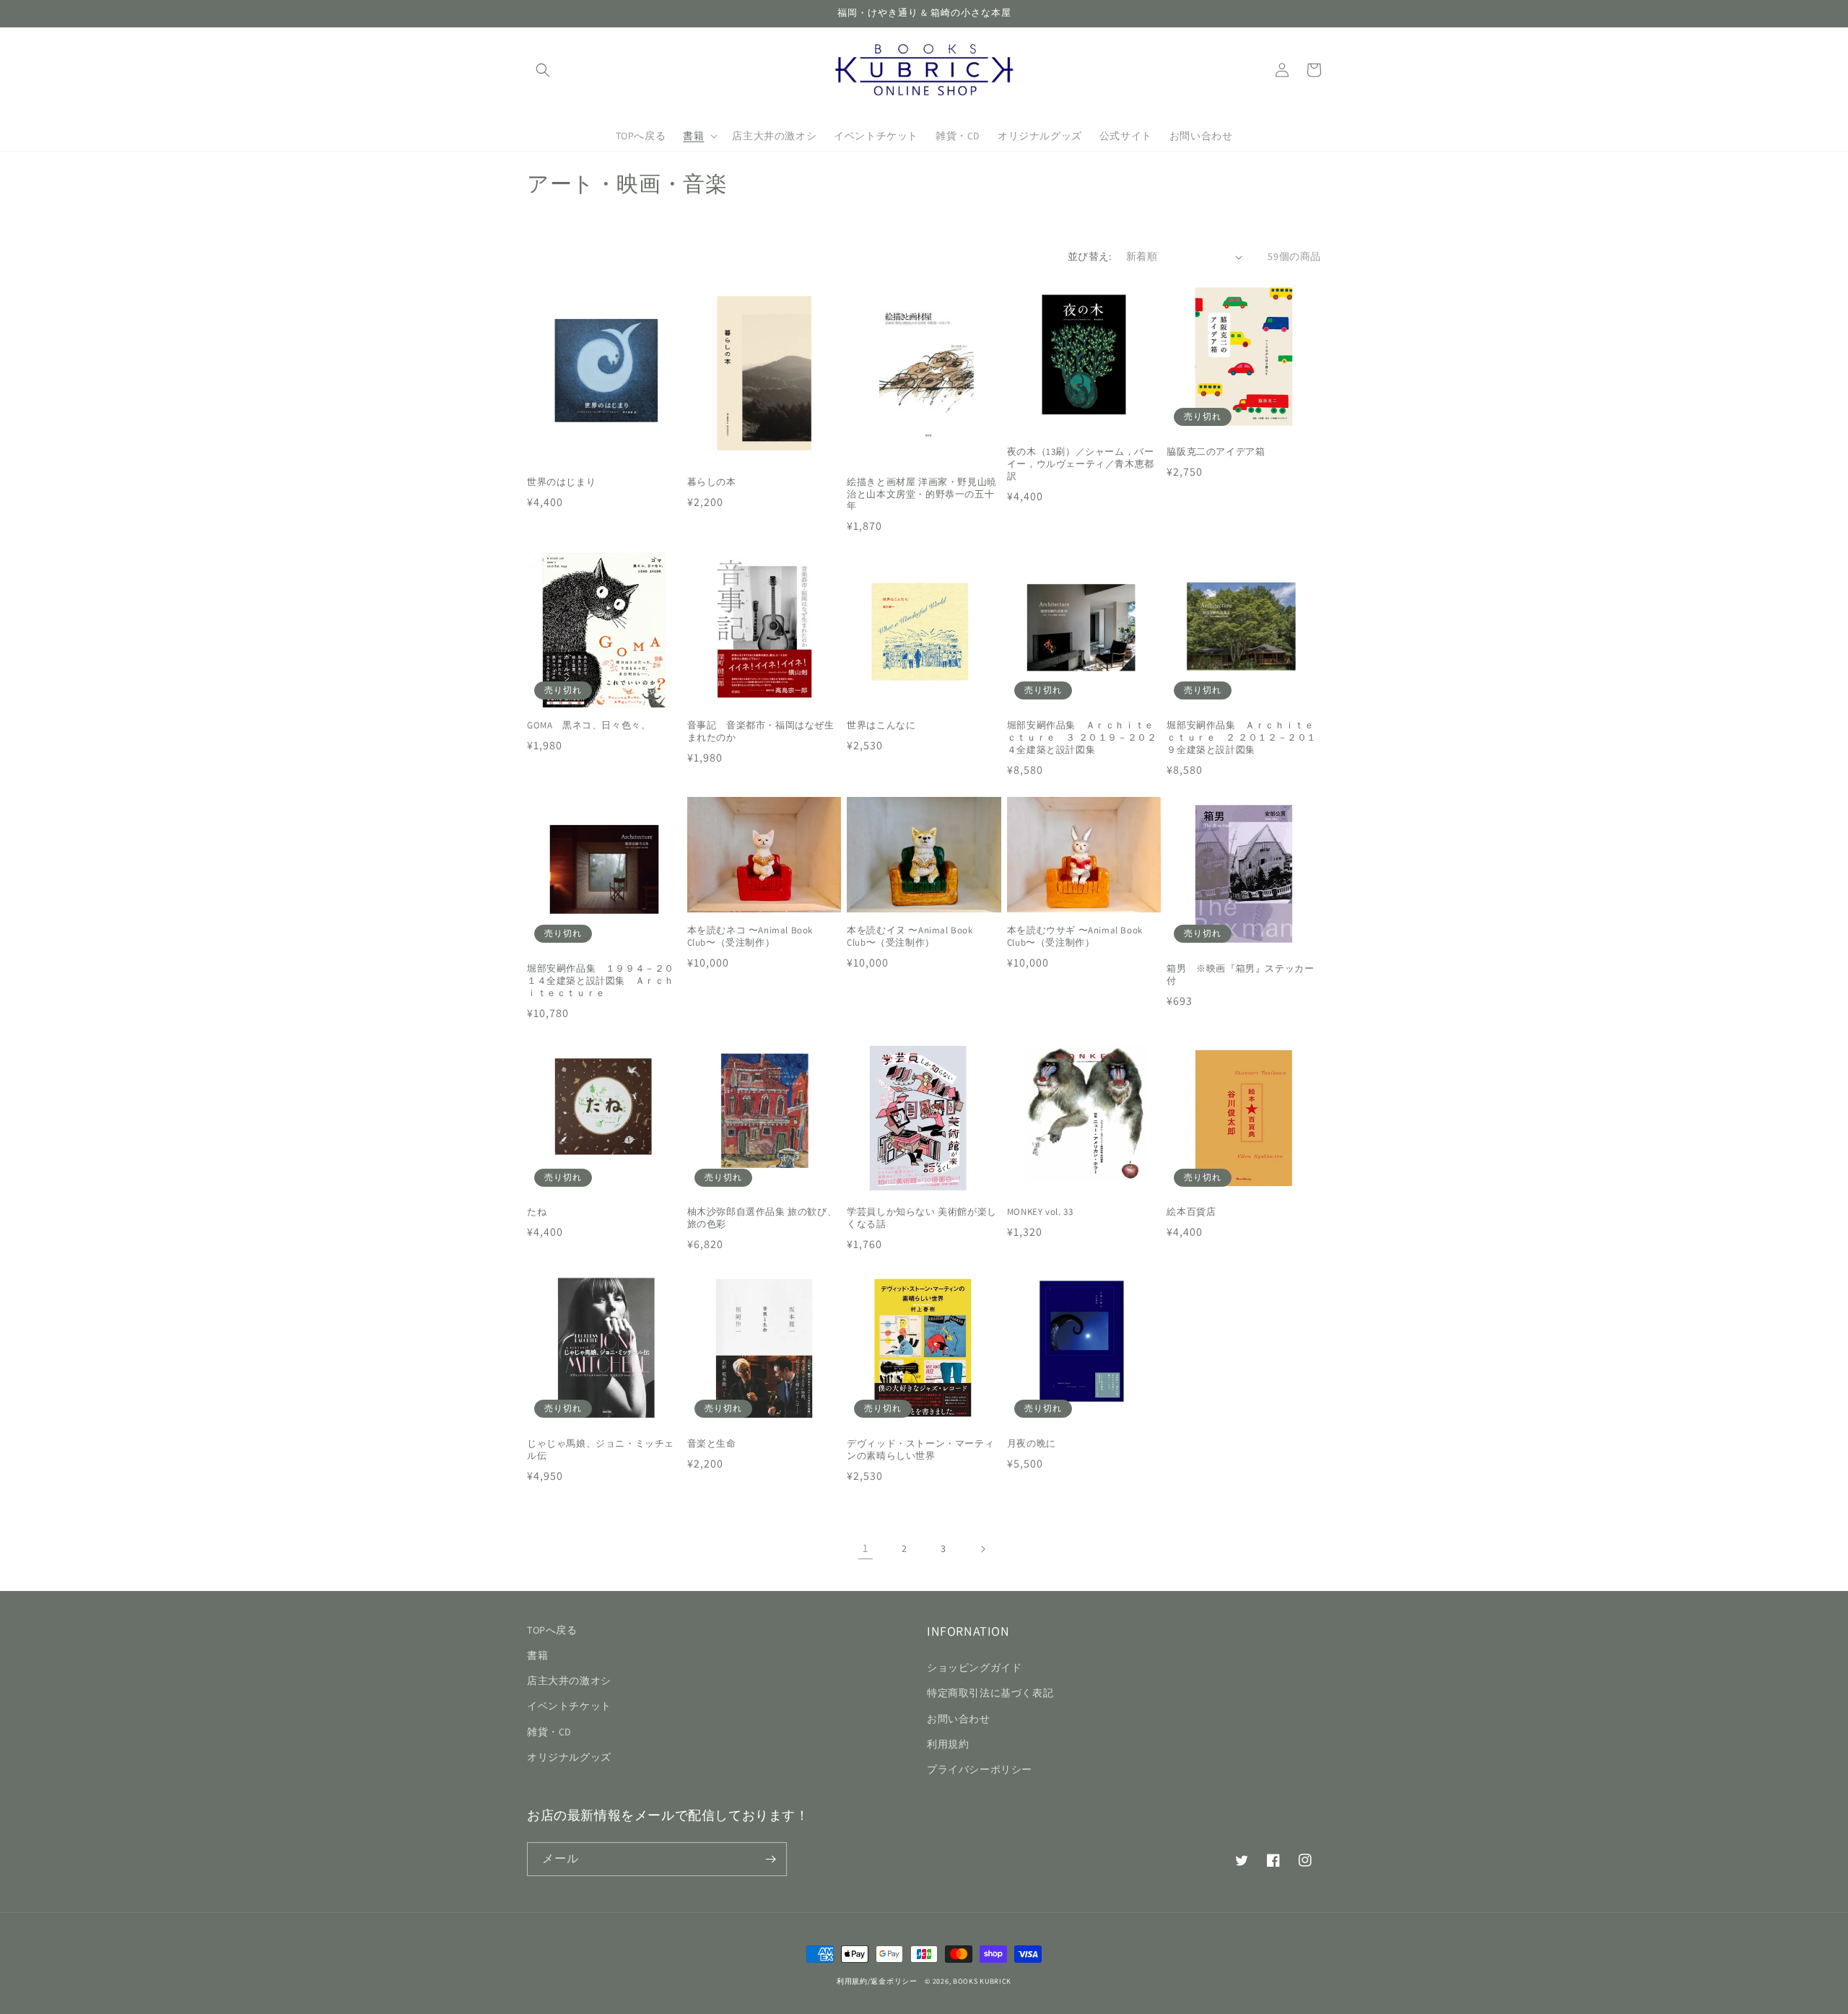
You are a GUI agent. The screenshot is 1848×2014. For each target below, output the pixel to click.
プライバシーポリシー (980, 1769)
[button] (543, 70)
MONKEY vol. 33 (1040, 1212)
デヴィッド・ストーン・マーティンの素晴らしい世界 (920, 1450)
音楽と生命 (712, 1444)
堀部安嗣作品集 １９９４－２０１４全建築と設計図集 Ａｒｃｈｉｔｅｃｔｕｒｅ (601, 981)
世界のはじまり (566, 482)
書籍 (537, 1655)
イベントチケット (569, 1706)
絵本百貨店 (1191, 1212)
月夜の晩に (1032, 1444)
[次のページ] (982, 1549)
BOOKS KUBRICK (982, 1981)
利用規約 (948, 1744)
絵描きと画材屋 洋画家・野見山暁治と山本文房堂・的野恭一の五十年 (922, 494)
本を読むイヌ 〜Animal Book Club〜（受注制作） (910, 937)
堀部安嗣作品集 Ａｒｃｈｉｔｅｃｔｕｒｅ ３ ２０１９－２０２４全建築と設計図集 (1082, 738)
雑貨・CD (549, 1732)
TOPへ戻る (552, 1630)
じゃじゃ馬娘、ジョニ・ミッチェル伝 (601, 1450)
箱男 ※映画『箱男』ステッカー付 (1240, 975)
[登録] (770, 1859)
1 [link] (866, 1548)
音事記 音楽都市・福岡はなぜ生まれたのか (761, 732)
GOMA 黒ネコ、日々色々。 (589, 725)
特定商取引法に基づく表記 (990, 1693)
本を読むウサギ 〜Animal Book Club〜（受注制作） (1075, 937)
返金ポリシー (894, 1981)
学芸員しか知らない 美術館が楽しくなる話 (922, 1218)
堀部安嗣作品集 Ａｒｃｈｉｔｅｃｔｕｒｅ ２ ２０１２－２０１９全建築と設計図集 (1242, 738)
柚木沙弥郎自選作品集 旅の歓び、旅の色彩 (762, 1218)
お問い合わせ (959, 1719)
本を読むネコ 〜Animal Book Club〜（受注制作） (750, 937)
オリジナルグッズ (569, 1757)
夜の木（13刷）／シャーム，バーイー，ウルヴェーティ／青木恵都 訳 (1081, 464)
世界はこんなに (881, 725)
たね (537, 1212)
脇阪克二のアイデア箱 (1216, 452)
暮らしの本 (712, 482)
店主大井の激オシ (569, 1680)
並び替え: (1090, 256)
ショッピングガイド (974, 1668)
